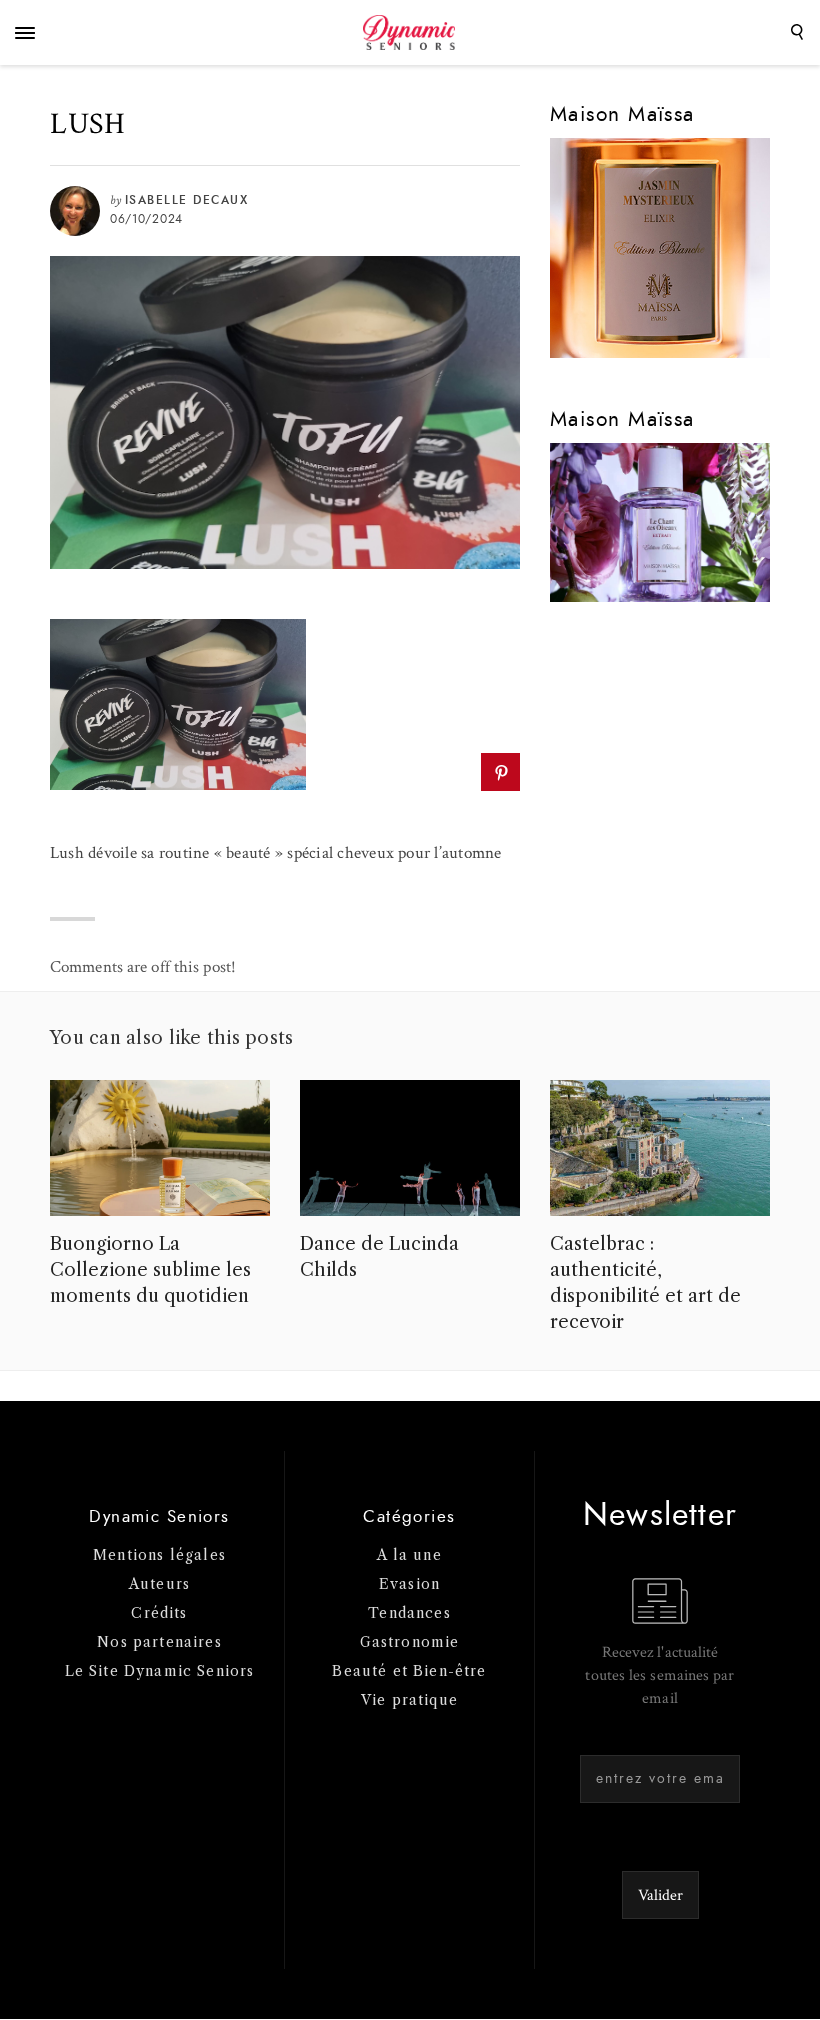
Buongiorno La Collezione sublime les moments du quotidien (150, 1270)
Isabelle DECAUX (187, 200)
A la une (409, 1555)
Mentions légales (159, 1555)
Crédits (159, 1613)
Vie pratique (409, 1700)
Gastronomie (410, 1642)
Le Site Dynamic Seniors (160, 1671)
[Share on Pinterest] (500, 772)
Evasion (409, 1584)
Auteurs (159, 1584)
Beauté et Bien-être (409, 1671)
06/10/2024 (146, 219)
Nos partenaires (159, 1642)
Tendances (409, 1613)
